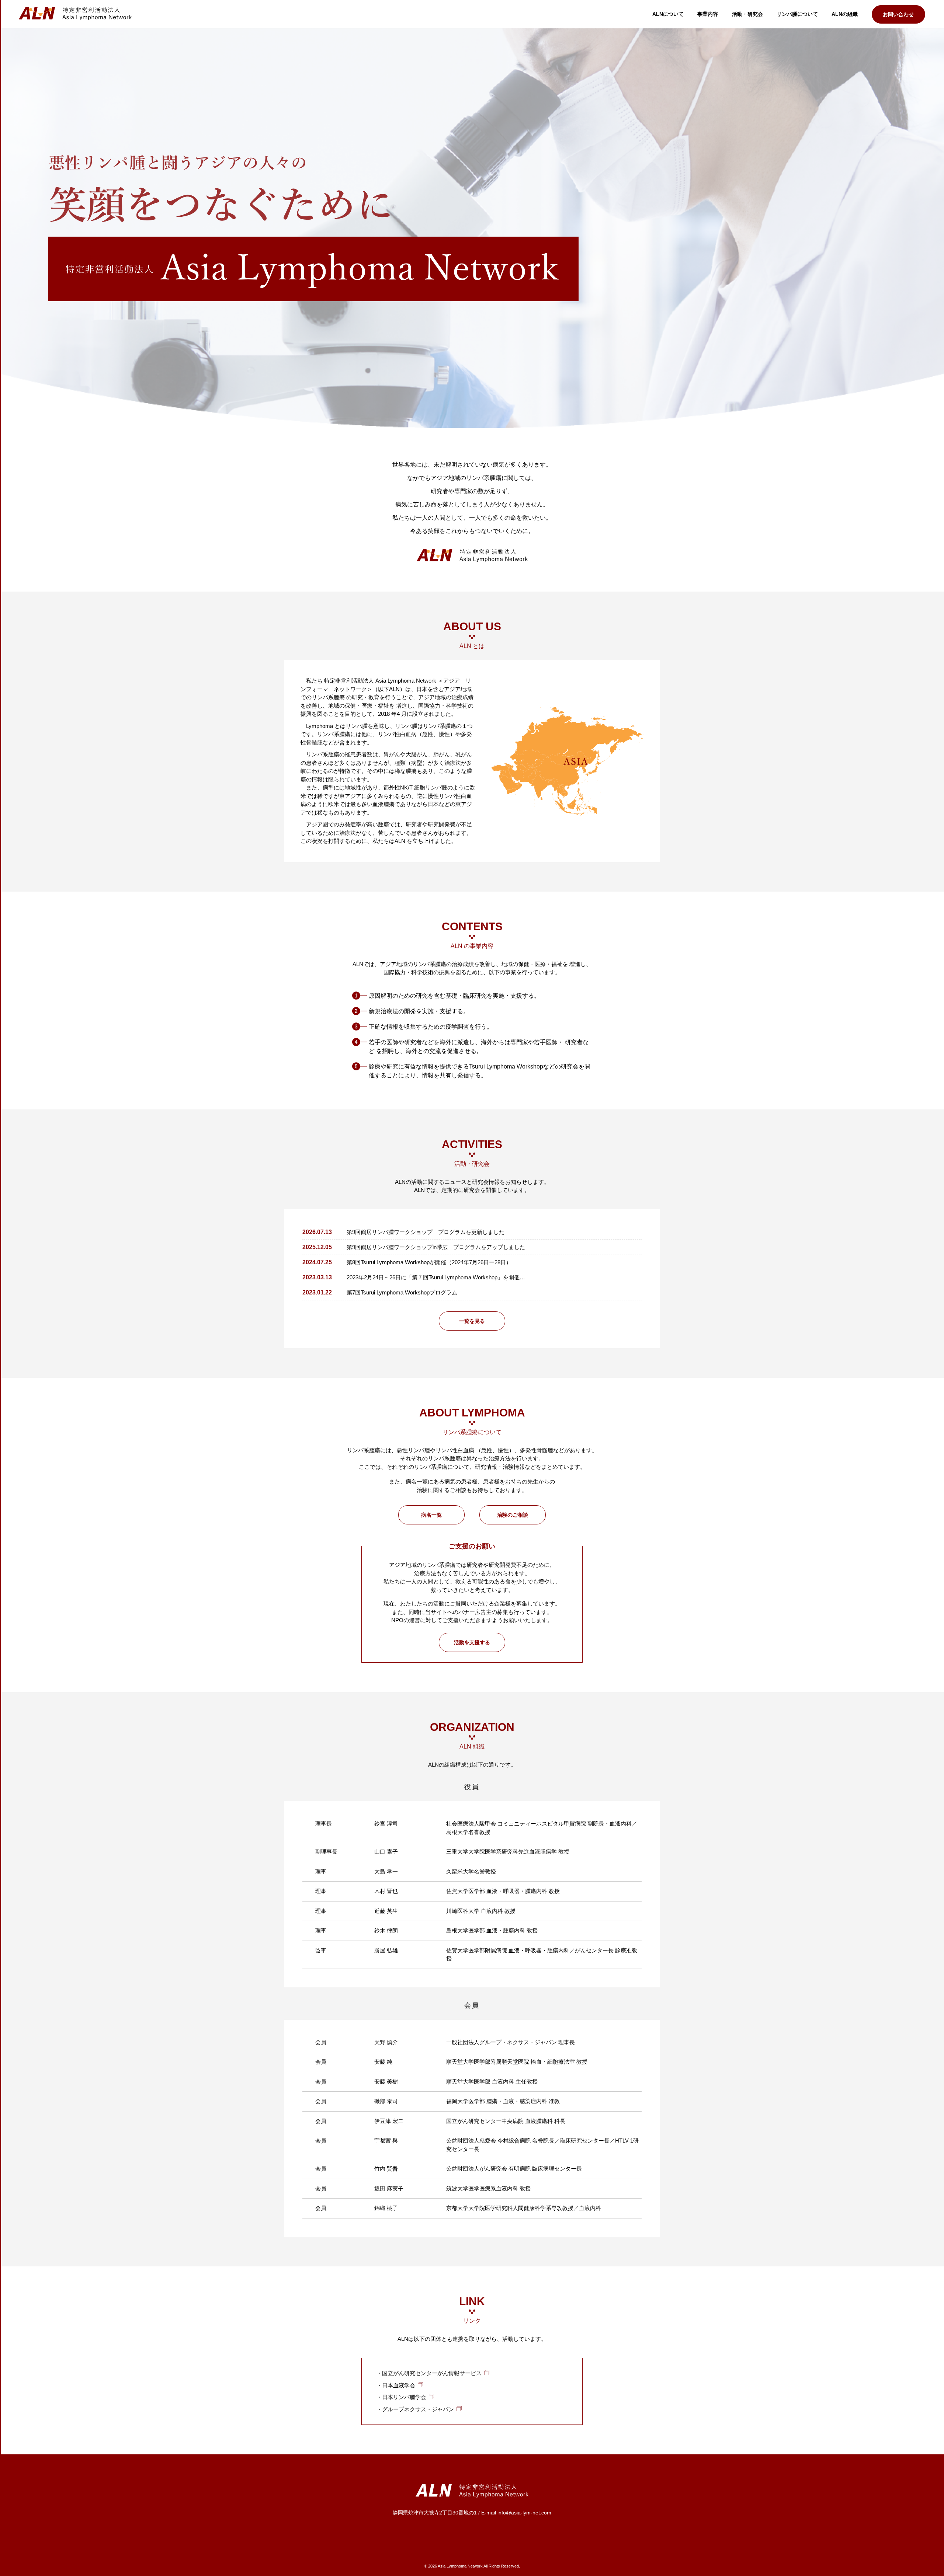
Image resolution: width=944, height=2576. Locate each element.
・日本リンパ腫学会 (401, 2397)
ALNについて (668, 14)
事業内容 (708, 14)
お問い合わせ (898, 14)
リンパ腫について (797, 14)
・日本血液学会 (396, 2385)
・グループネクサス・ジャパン (415, 2409)
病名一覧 (431, 1515)
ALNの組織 (845, 14)
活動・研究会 (747, 14)
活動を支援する (472, 1642)
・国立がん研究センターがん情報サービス (429, 2373)
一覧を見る (472, 1321)
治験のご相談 (513, 1515)
